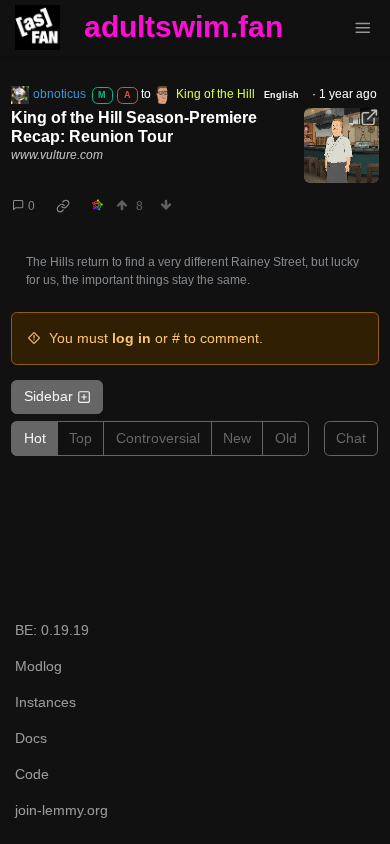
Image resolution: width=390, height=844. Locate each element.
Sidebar (48, 396)
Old (286, 438)
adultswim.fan (183, 26)
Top (80, 438)
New (237, 438)
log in (131, 338)
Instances (45, 702)
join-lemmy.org (61, 810)
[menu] (362, 28)
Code (32, 774)
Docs (31, 738)
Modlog (38, 666)
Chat (351, 438)
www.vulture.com (57, 155)
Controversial (158, 438)
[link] (63, 206)
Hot (35, 438)
